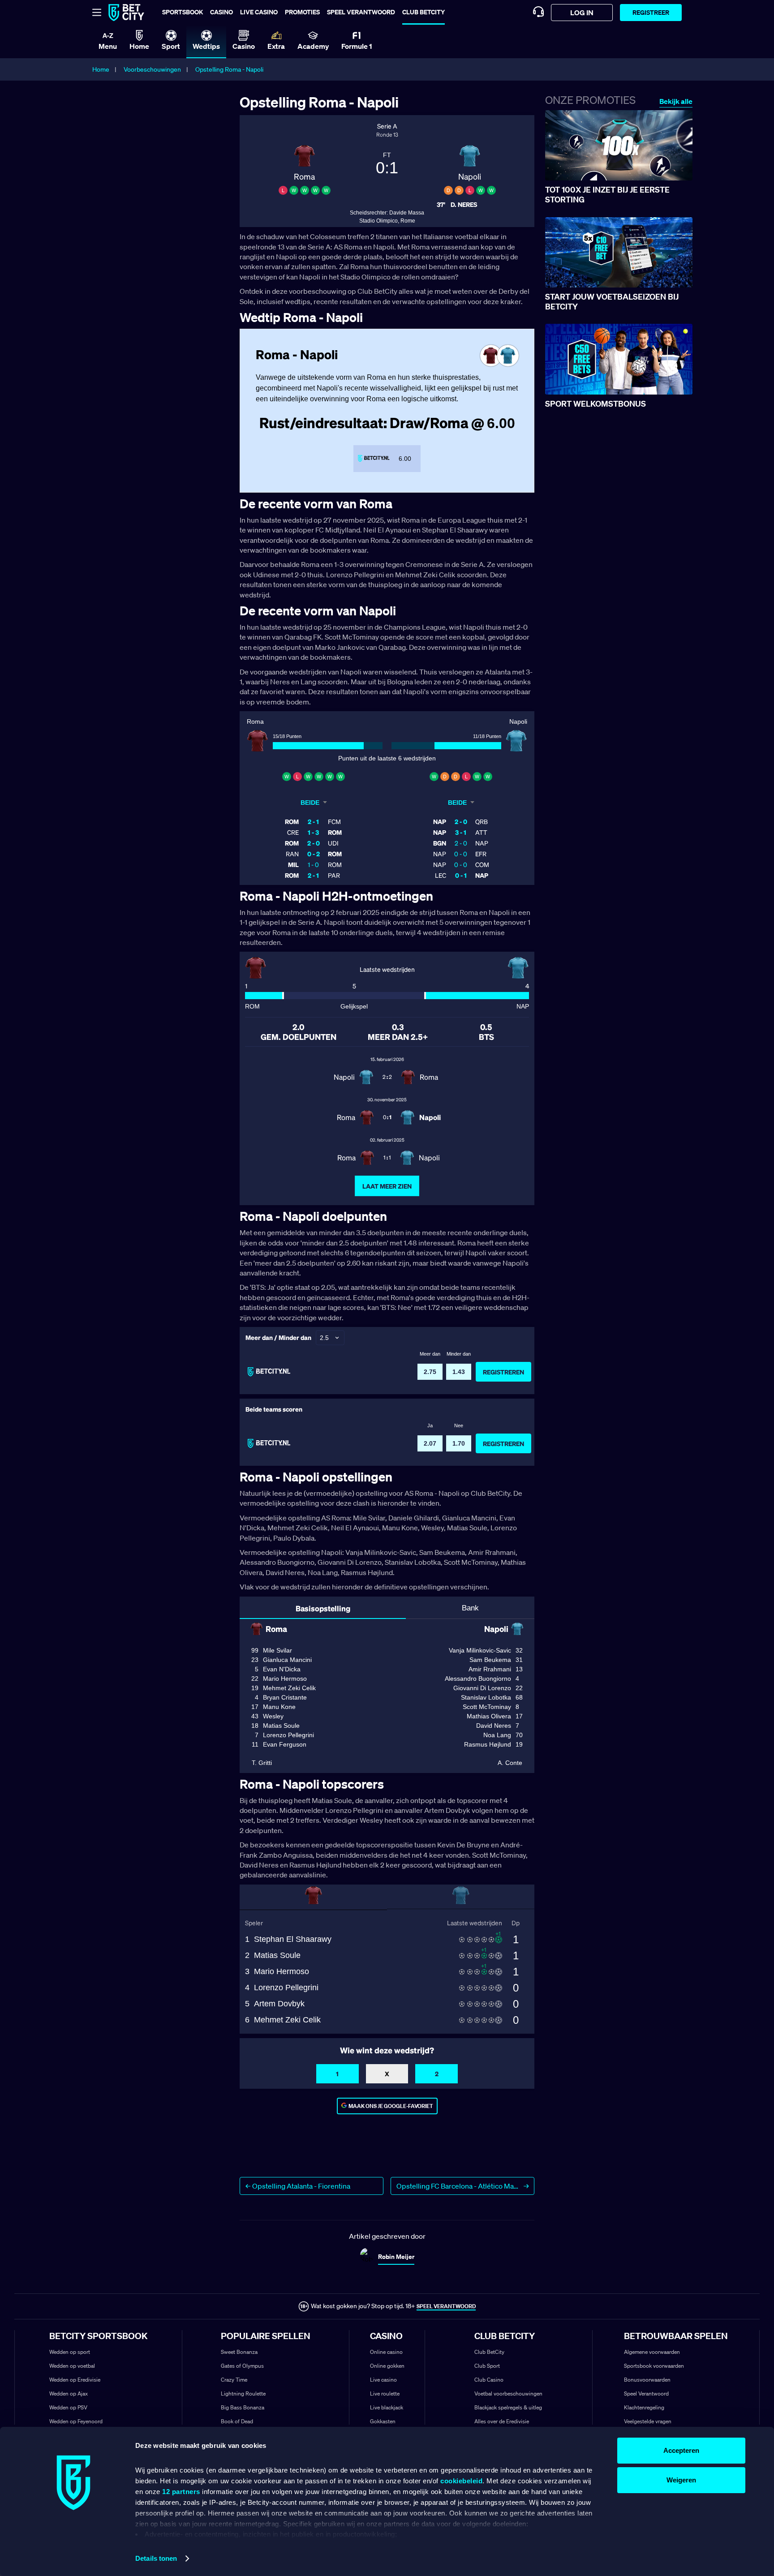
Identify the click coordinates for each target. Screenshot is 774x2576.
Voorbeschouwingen (152, 69)
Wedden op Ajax (69, 2394)
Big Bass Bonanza (243, 2407)
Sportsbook (183, 12)
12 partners (181, 2492)
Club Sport (487, 2366)
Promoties (302, 12)
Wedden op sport (70, 2352)
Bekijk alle (676, 101)
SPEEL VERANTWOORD (446, 2306)
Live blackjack (387, 2407)
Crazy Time (234, 2380)
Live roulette (385, 2394)
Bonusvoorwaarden (647, 2380)
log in (582, 13)
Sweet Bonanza (239, 2352)
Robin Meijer (396, 2256)
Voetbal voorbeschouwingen (508, 2394)
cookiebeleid (461, 2481)
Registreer (651, 12)
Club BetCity (424, 12)
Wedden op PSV (68, 2407)
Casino (221, 12)
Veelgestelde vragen (648, 2421)
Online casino (386, 2352)
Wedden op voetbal (72, 2366)
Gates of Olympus (242, 2366)
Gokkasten (383, 2421)
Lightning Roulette (243, 2394)
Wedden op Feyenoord (76, 2421)
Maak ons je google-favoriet (391, 2106)
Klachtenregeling (644, 2407)
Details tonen (156, 2558)
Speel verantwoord (361, 12)
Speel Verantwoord (646, 2394)
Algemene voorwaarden (652, 2352)
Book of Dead (237, 2421)
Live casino (259, 12)
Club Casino (489, 2380)
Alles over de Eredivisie (502, 2421)
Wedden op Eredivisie (75, 2380)
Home (101, 69)
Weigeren (681, 2480)
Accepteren (681, 2450)
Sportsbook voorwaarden (654, 2366)
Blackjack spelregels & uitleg (508, 2407)
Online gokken (387, 2366)
